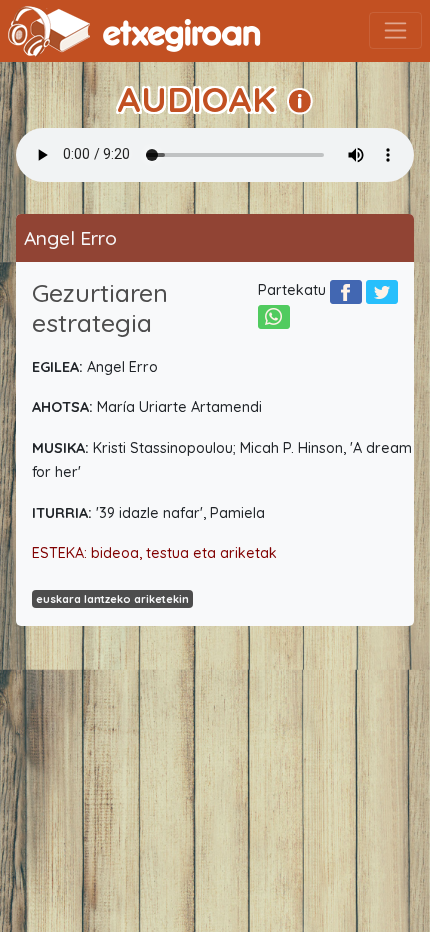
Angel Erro (70, 238)
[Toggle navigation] (395, 30)
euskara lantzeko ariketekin (112, 599)
